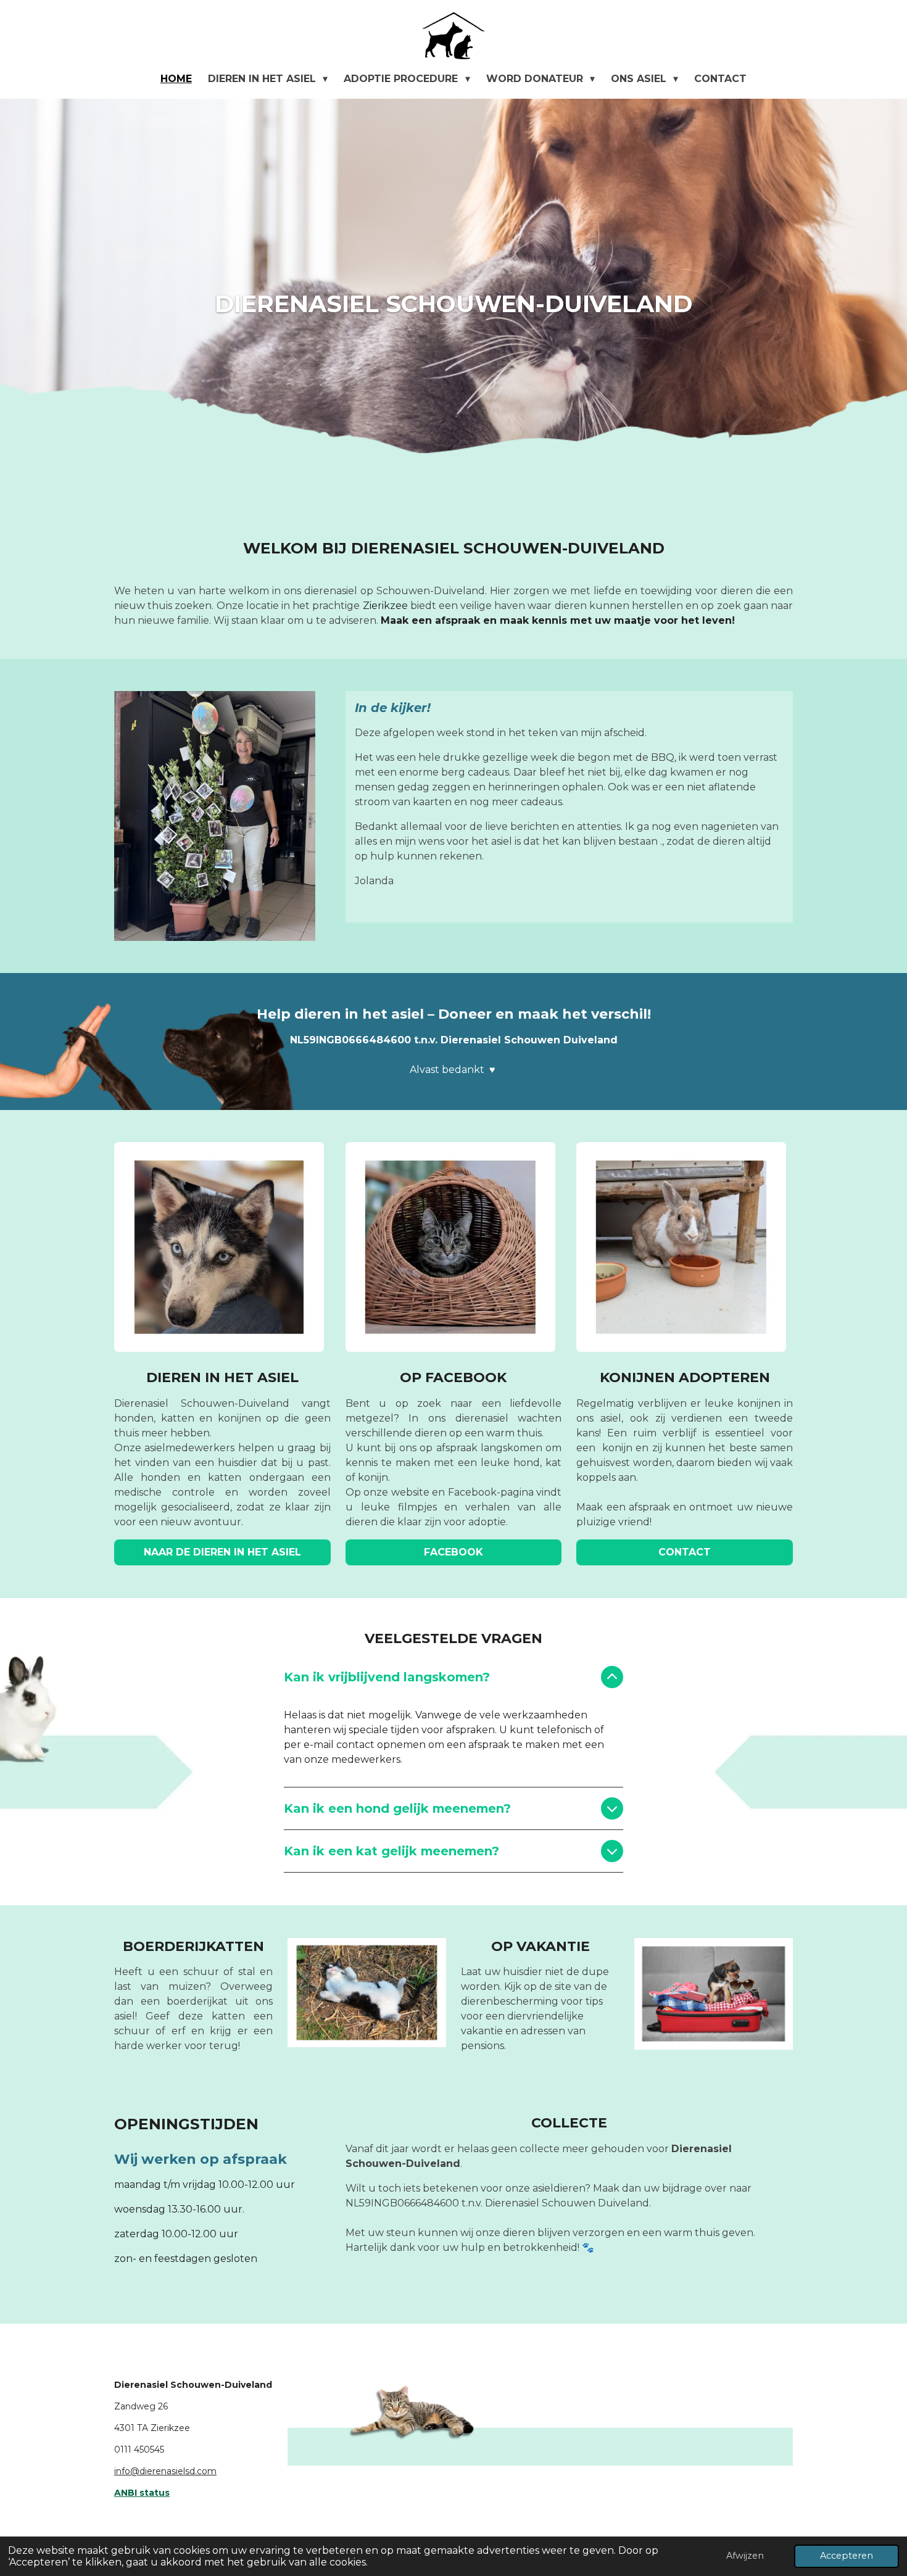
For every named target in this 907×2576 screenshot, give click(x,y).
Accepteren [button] (847, 2556)
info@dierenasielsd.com (165, 2471)
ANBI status (142, 2493)
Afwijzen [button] (745, 2556)
